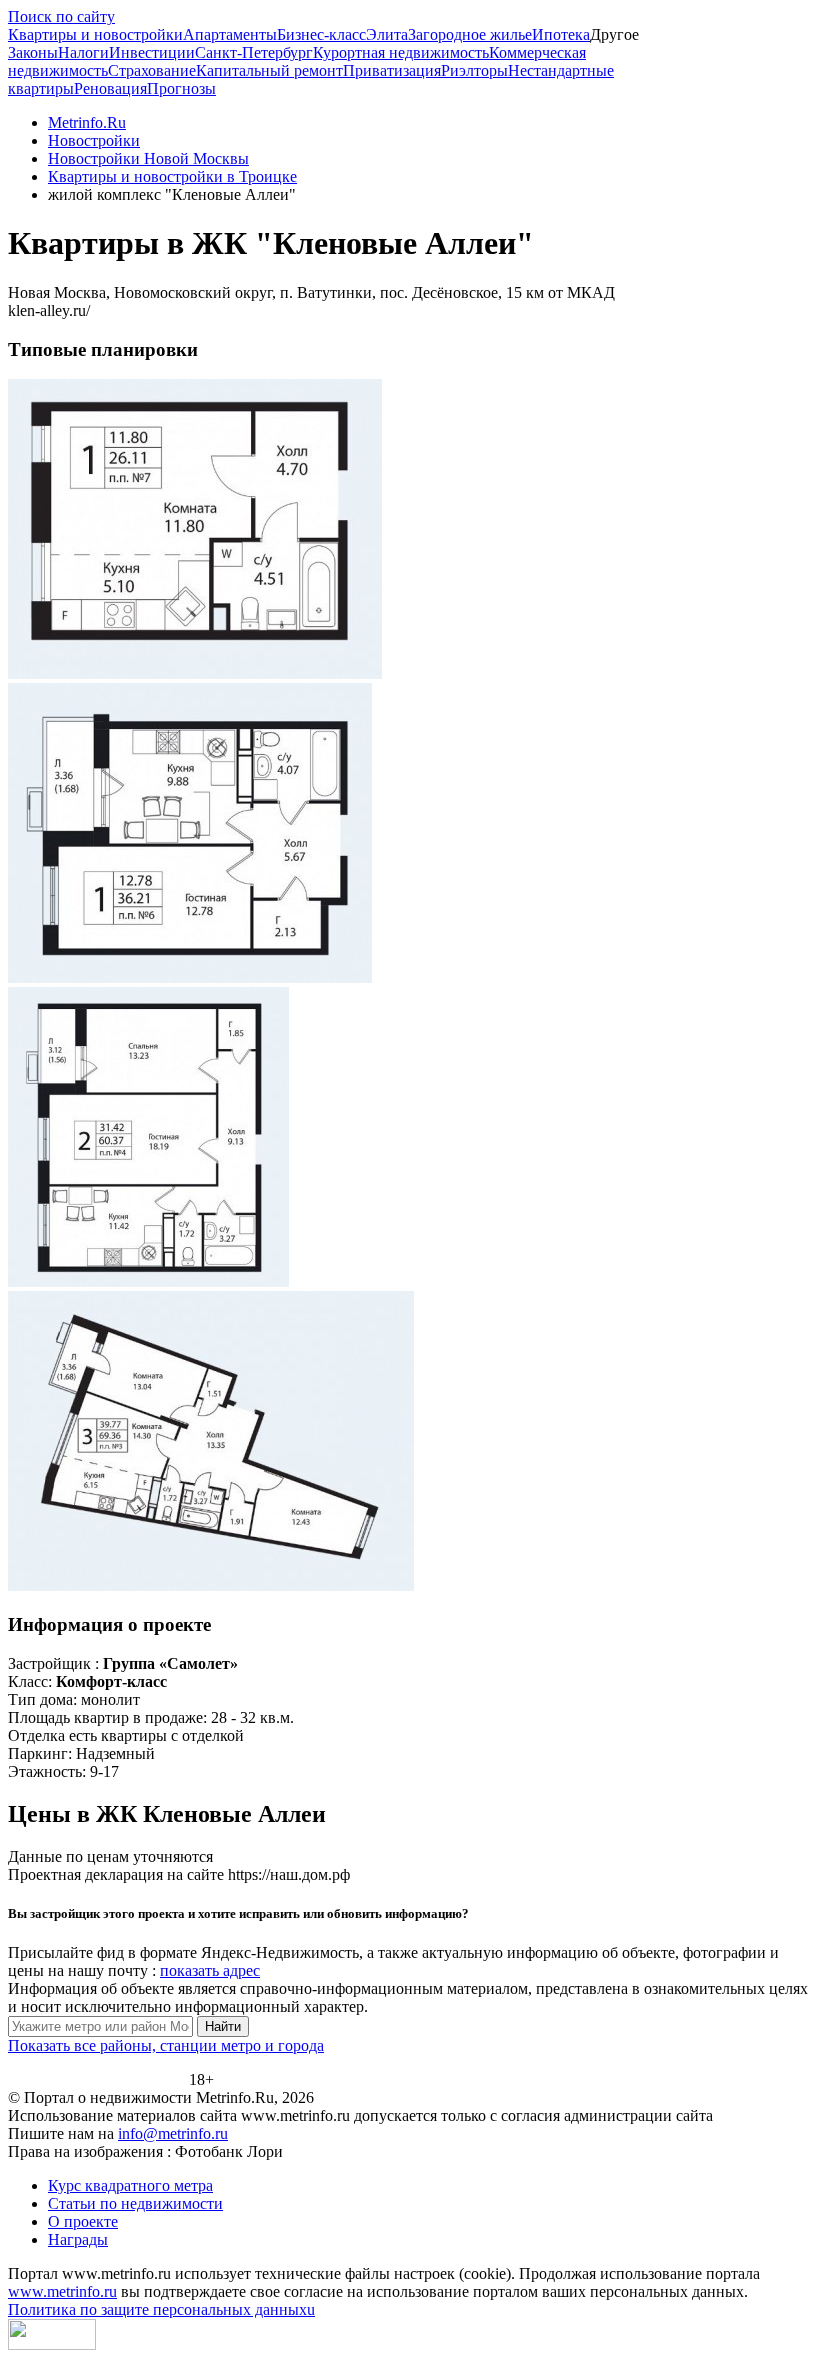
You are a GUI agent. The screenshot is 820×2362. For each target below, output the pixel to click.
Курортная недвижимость (401, 52)
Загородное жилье (470, 34)
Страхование (152, 70)
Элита (387, 34)
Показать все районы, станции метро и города (166, 2045)
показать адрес (210, 1970)
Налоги (83, 52)
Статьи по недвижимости (135, 2203)
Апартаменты (230, 34)
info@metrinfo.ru (173, 2133)
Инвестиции (152, 52)
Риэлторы (474, 70)
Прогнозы (181, 88)
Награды (78, 2239)
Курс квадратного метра (130, 2185)
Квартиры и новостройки (95, 34)
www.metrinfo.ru (62, 2291)
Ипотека (561, 34)
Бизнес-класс (321, 34)
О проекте (83, 2221)
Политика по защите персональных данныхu (161, 2309)
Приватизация (392, 70)
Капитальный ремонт (269, 70)
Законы (33, 52)
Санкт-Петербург (254, 52)
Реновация (110, 88)
